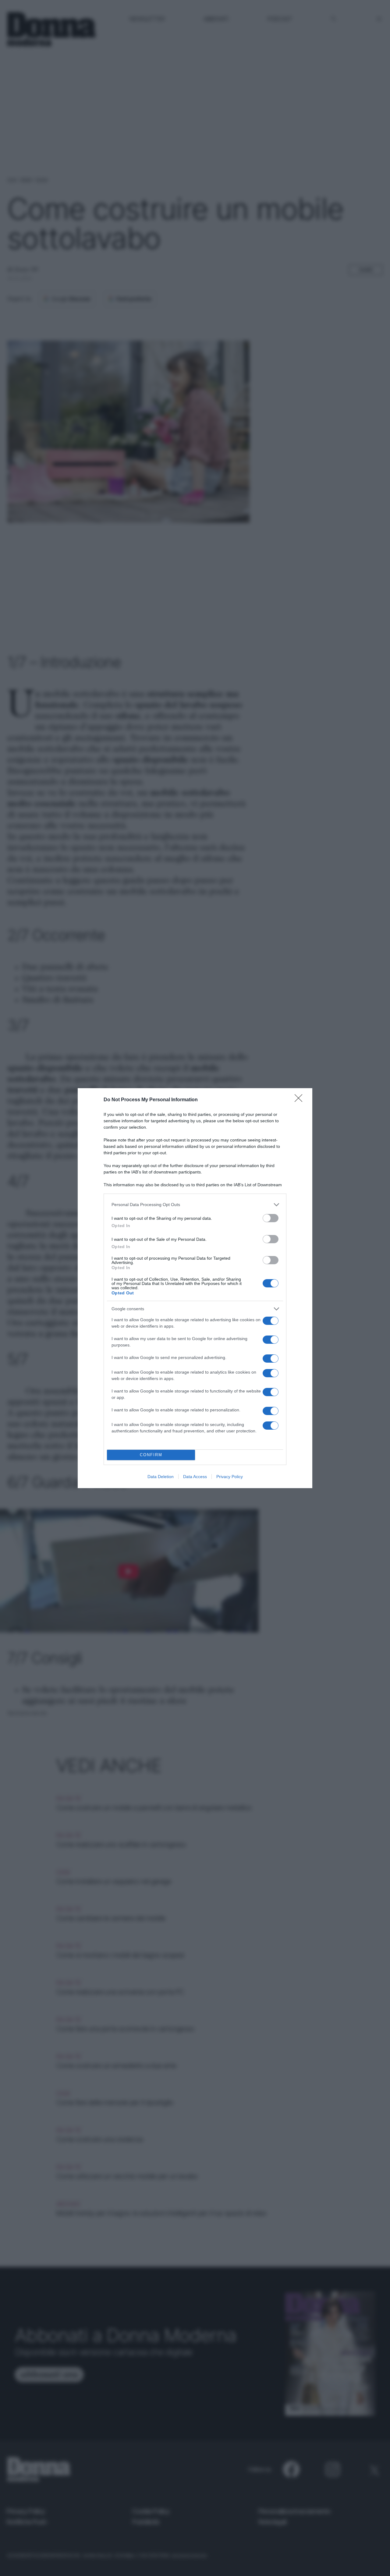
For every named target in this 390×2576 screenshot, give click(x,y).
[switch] (271, 1218)
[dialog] (195, 1288)
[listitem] (195, 1205)
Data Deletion (161, 1477)
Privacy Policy (230, 1477)
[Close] (300, 1100)
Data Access (195, 1477)
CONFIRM (151, 1455)
